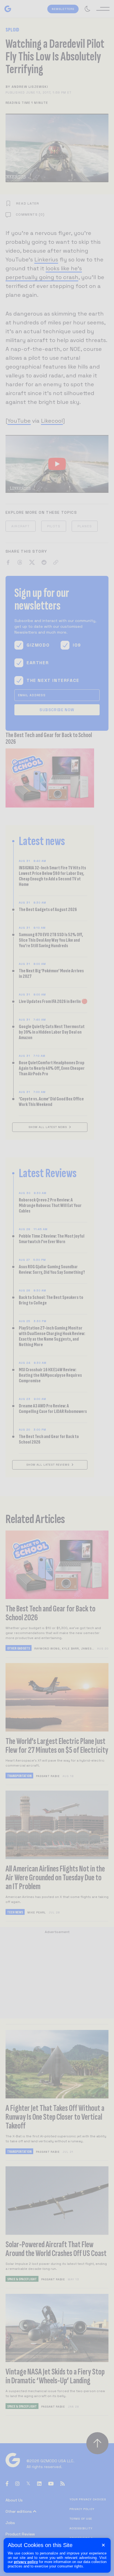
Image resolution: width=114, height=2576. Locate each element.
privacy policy (26, 2562)
